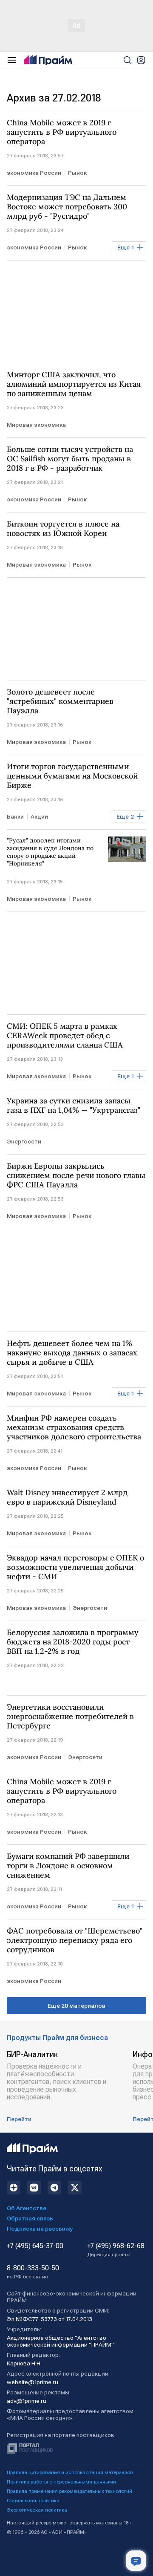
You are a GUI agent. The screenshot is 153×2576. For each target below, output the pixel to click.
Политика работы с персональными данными (61, 2482)
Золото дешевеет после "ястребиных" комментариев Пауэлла (60, 701)
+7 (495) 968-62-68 (116, 2250)
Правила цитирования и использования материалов (70, 2472)
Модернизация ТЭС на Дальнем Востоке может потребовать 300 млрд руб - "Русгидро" (67, 207)
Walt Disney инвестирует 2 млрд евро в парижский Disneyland (67, 1497)
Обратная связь (30, 2218)
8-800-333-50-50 (33, 2272)
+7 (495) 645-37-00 (35, 2246)
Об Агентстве (27, 2208)
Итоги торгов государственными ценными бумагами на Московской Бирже (72, 776)
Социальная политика (33, 2501)
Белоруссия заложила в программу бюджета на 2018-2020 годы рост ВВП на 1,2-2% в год (73, 1642)
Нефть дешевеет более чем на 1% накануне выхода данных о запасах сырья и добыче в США (72, 1353)
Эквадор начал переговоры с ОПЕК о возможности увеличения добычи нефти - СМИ (75, 1567)
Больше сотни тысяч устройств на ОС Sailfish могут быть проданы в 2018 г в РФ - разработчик (70, 459)
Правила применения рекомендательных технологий (69, 2491)
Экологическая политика (37, 2510)
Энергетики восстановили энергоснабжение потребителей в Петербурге (70, 1716)
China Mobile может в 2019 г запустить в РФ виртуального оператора (62, 132)
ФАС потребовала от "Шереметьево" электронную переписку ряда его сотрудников (75, 1940)
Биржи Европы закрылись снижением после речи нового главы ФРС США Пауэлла (76, 1175)
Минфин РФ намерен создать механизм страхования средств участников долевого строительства (74, 1427)
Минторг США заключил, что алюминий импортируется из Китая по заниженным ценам (74, 384)
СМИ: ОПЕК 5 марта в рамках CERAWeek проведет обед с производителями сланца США (65, 1036)
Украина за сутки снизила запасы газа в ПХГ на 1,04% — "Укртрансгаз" (74, 1106)
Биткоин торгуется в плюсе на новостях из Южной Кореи (63, 529)
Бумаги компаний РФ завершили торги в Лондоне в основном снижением (68, 1866)
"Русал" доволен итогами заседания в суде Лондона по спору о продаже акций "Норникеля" (50, 852)
